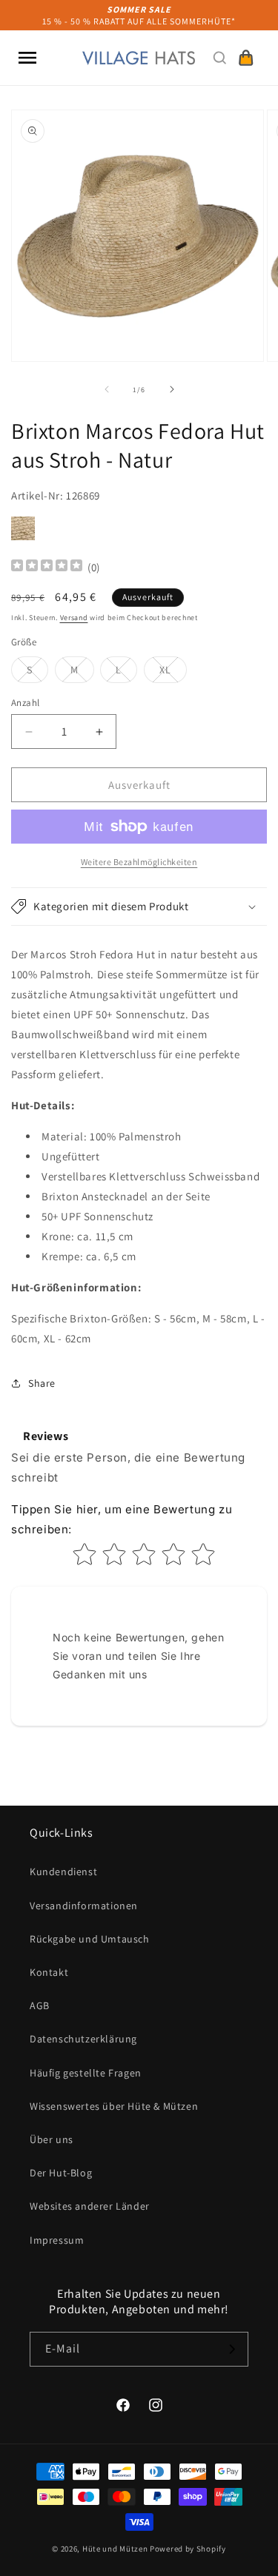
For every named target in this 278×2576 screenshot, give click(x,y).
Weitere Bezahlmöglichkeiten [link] (139, 862)
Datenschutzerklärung (83, 2039)
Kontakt (49, 1972)
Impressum (57, 2240)
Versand (74, 618)
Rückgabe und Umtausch (90, 1939)
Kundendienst (63, 1872)
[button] (27, 58)
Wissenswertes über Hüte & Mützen (114, 2106)
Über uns (52, 2139)
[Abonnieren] (231, 2349)
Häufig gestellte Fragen (86, 2073)
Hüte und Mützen (115, 2549)
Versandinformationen (84, 1906)
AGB (40, 2005)
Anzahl (25, 703)
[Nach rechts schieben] (172, 389)
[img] (47, 567)
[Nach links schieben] (107, 389)
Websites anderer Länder (90, 2206)
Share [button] (42, 1383)
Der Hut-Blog (61, 2173)
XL (173, 673)
